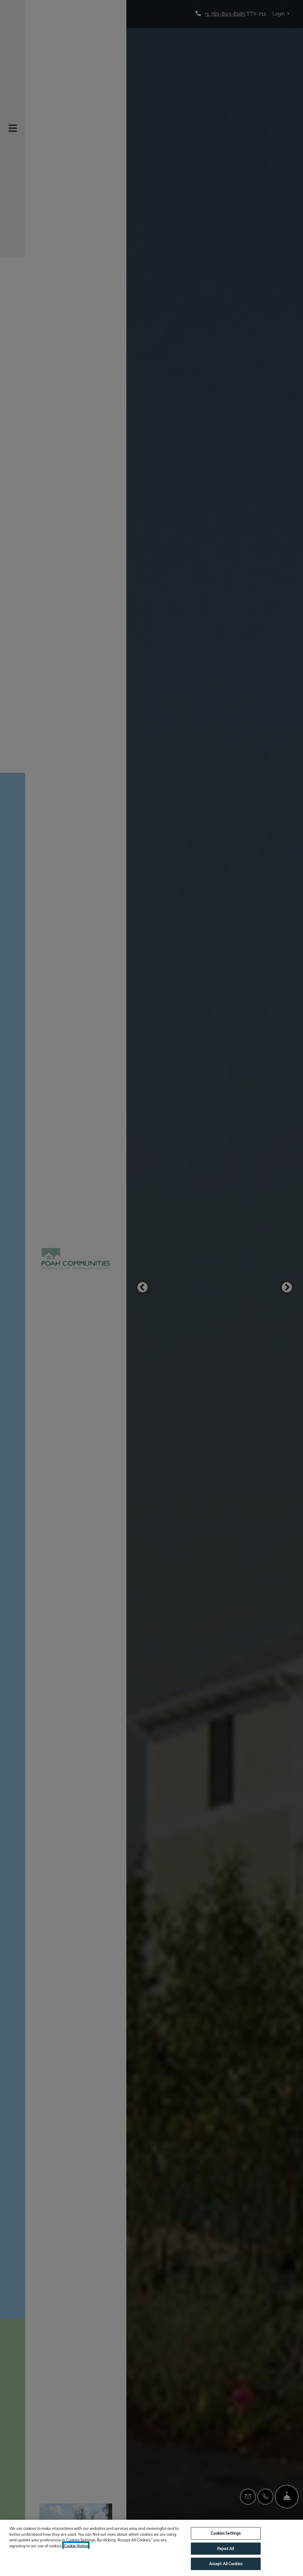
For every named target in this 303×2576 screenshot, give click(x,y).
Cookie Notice (76, 2546)
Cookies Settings (226, 2533)
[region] (151, 2548)
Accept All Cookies (226, 2564)
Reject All (226, 2548)
